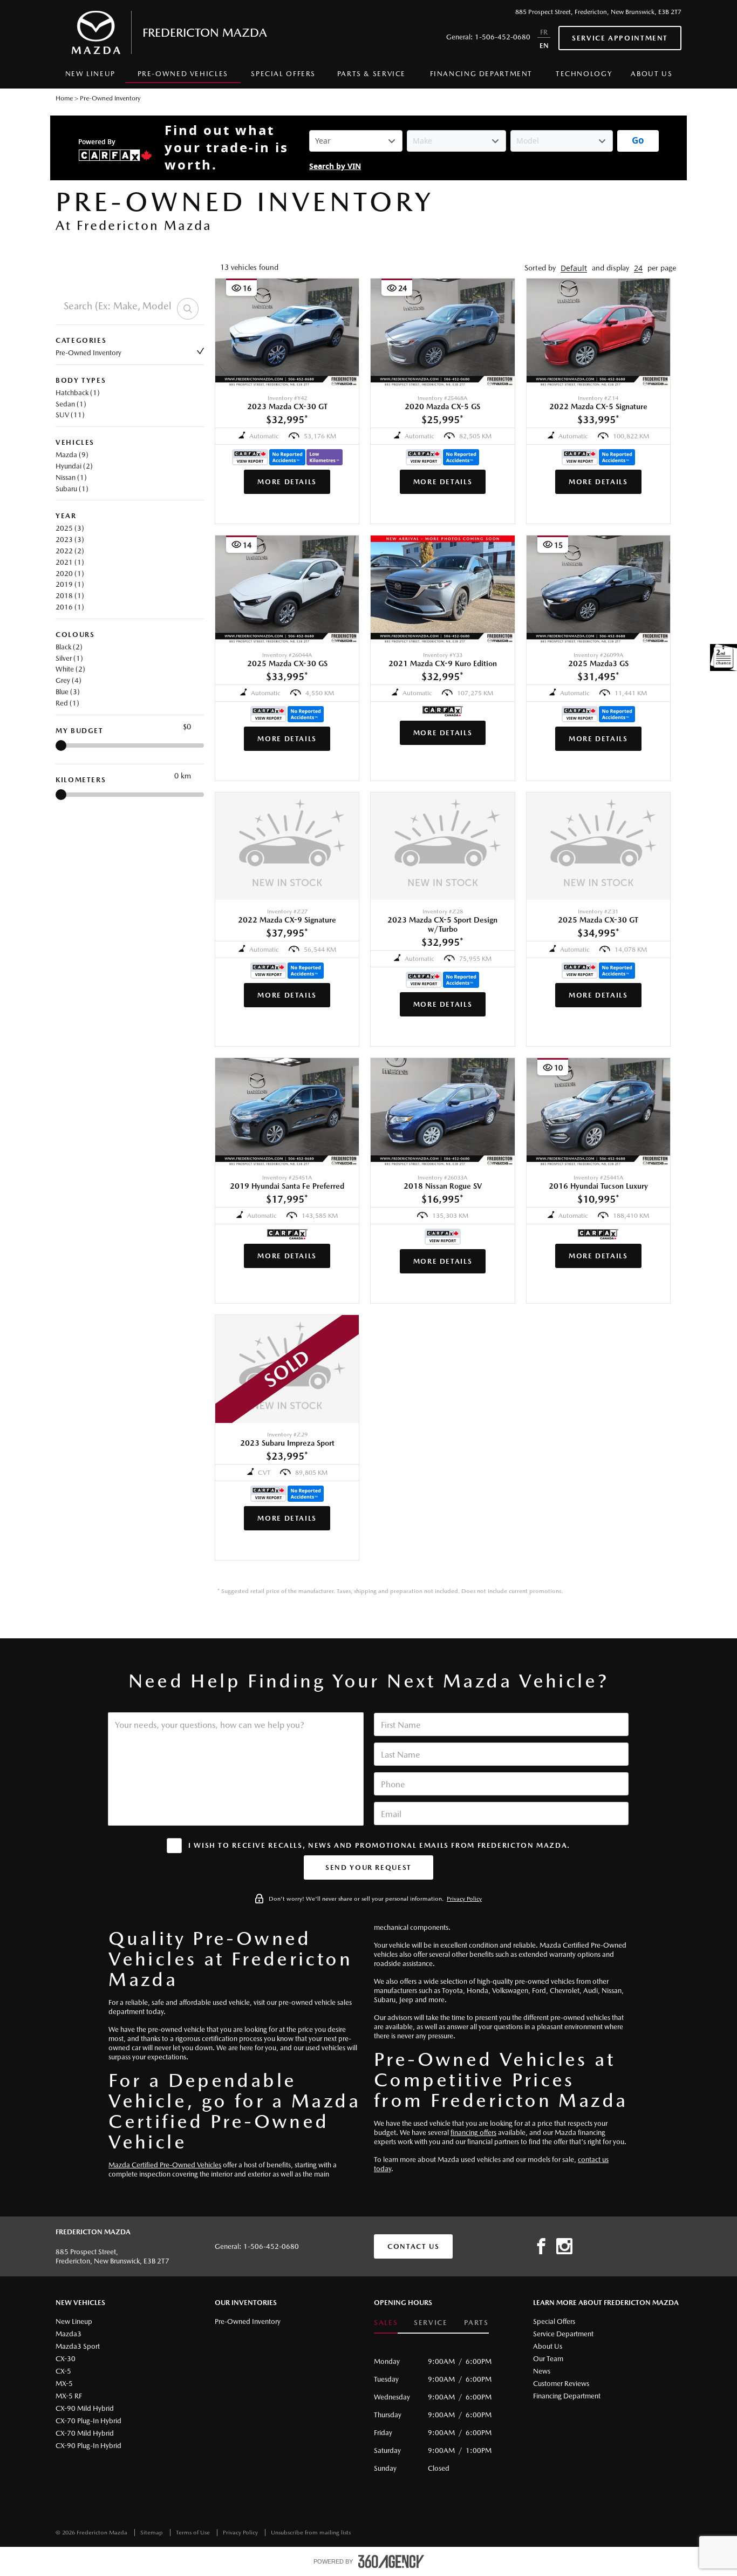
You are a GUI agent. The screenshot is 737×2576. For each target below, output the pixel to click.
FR (544, 32)
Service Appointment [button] (620, 38)
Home (64, 98)
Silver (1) (69, 658)
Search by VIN (335, 167)
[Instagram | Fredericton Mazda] (564, 2247)
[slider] (61, 745)
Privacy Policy (464, 1899)
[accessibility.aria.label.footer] (391, 2561)
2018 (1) (70, 596)
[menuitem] (90, 77)
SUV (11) (70, 415)
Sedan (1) (71, 404)
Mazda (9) (72, 455)
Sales (386, 2323)
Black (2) (69, 647)
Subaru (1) (72, 489)
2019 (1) (70, 584)
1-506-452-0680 (503, 37)
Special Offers (283, 74)
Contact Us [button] (413, 2246)
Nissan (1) (71, 477)
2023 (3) (70, 540)
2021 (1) (70, 562)
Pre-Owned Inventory (88, 353)
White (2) (70, 669)
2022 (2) (70, 551)
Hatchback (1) (78, 393)
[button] (574, 268)
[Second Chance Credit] (724, 657)
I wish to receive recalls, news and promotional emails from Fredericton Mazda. (379, 1845)
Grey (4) (69, 680)
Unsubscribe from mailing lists (311, 2533)
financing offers (473, 2133)
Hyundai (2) (74, 466)
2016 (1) (70, 607)
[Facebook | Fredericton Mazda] (541, 2247)
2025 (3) (70, 528)
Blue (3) (68, 692)
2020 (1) (70, 574)
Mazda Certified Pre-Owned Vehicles (165, 2165)
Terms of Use (194, 2533)
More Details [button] (287, 482)
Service (431, 2323)
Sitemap (152, 2533)
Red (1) (67, 703)
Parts (476, 2323)
